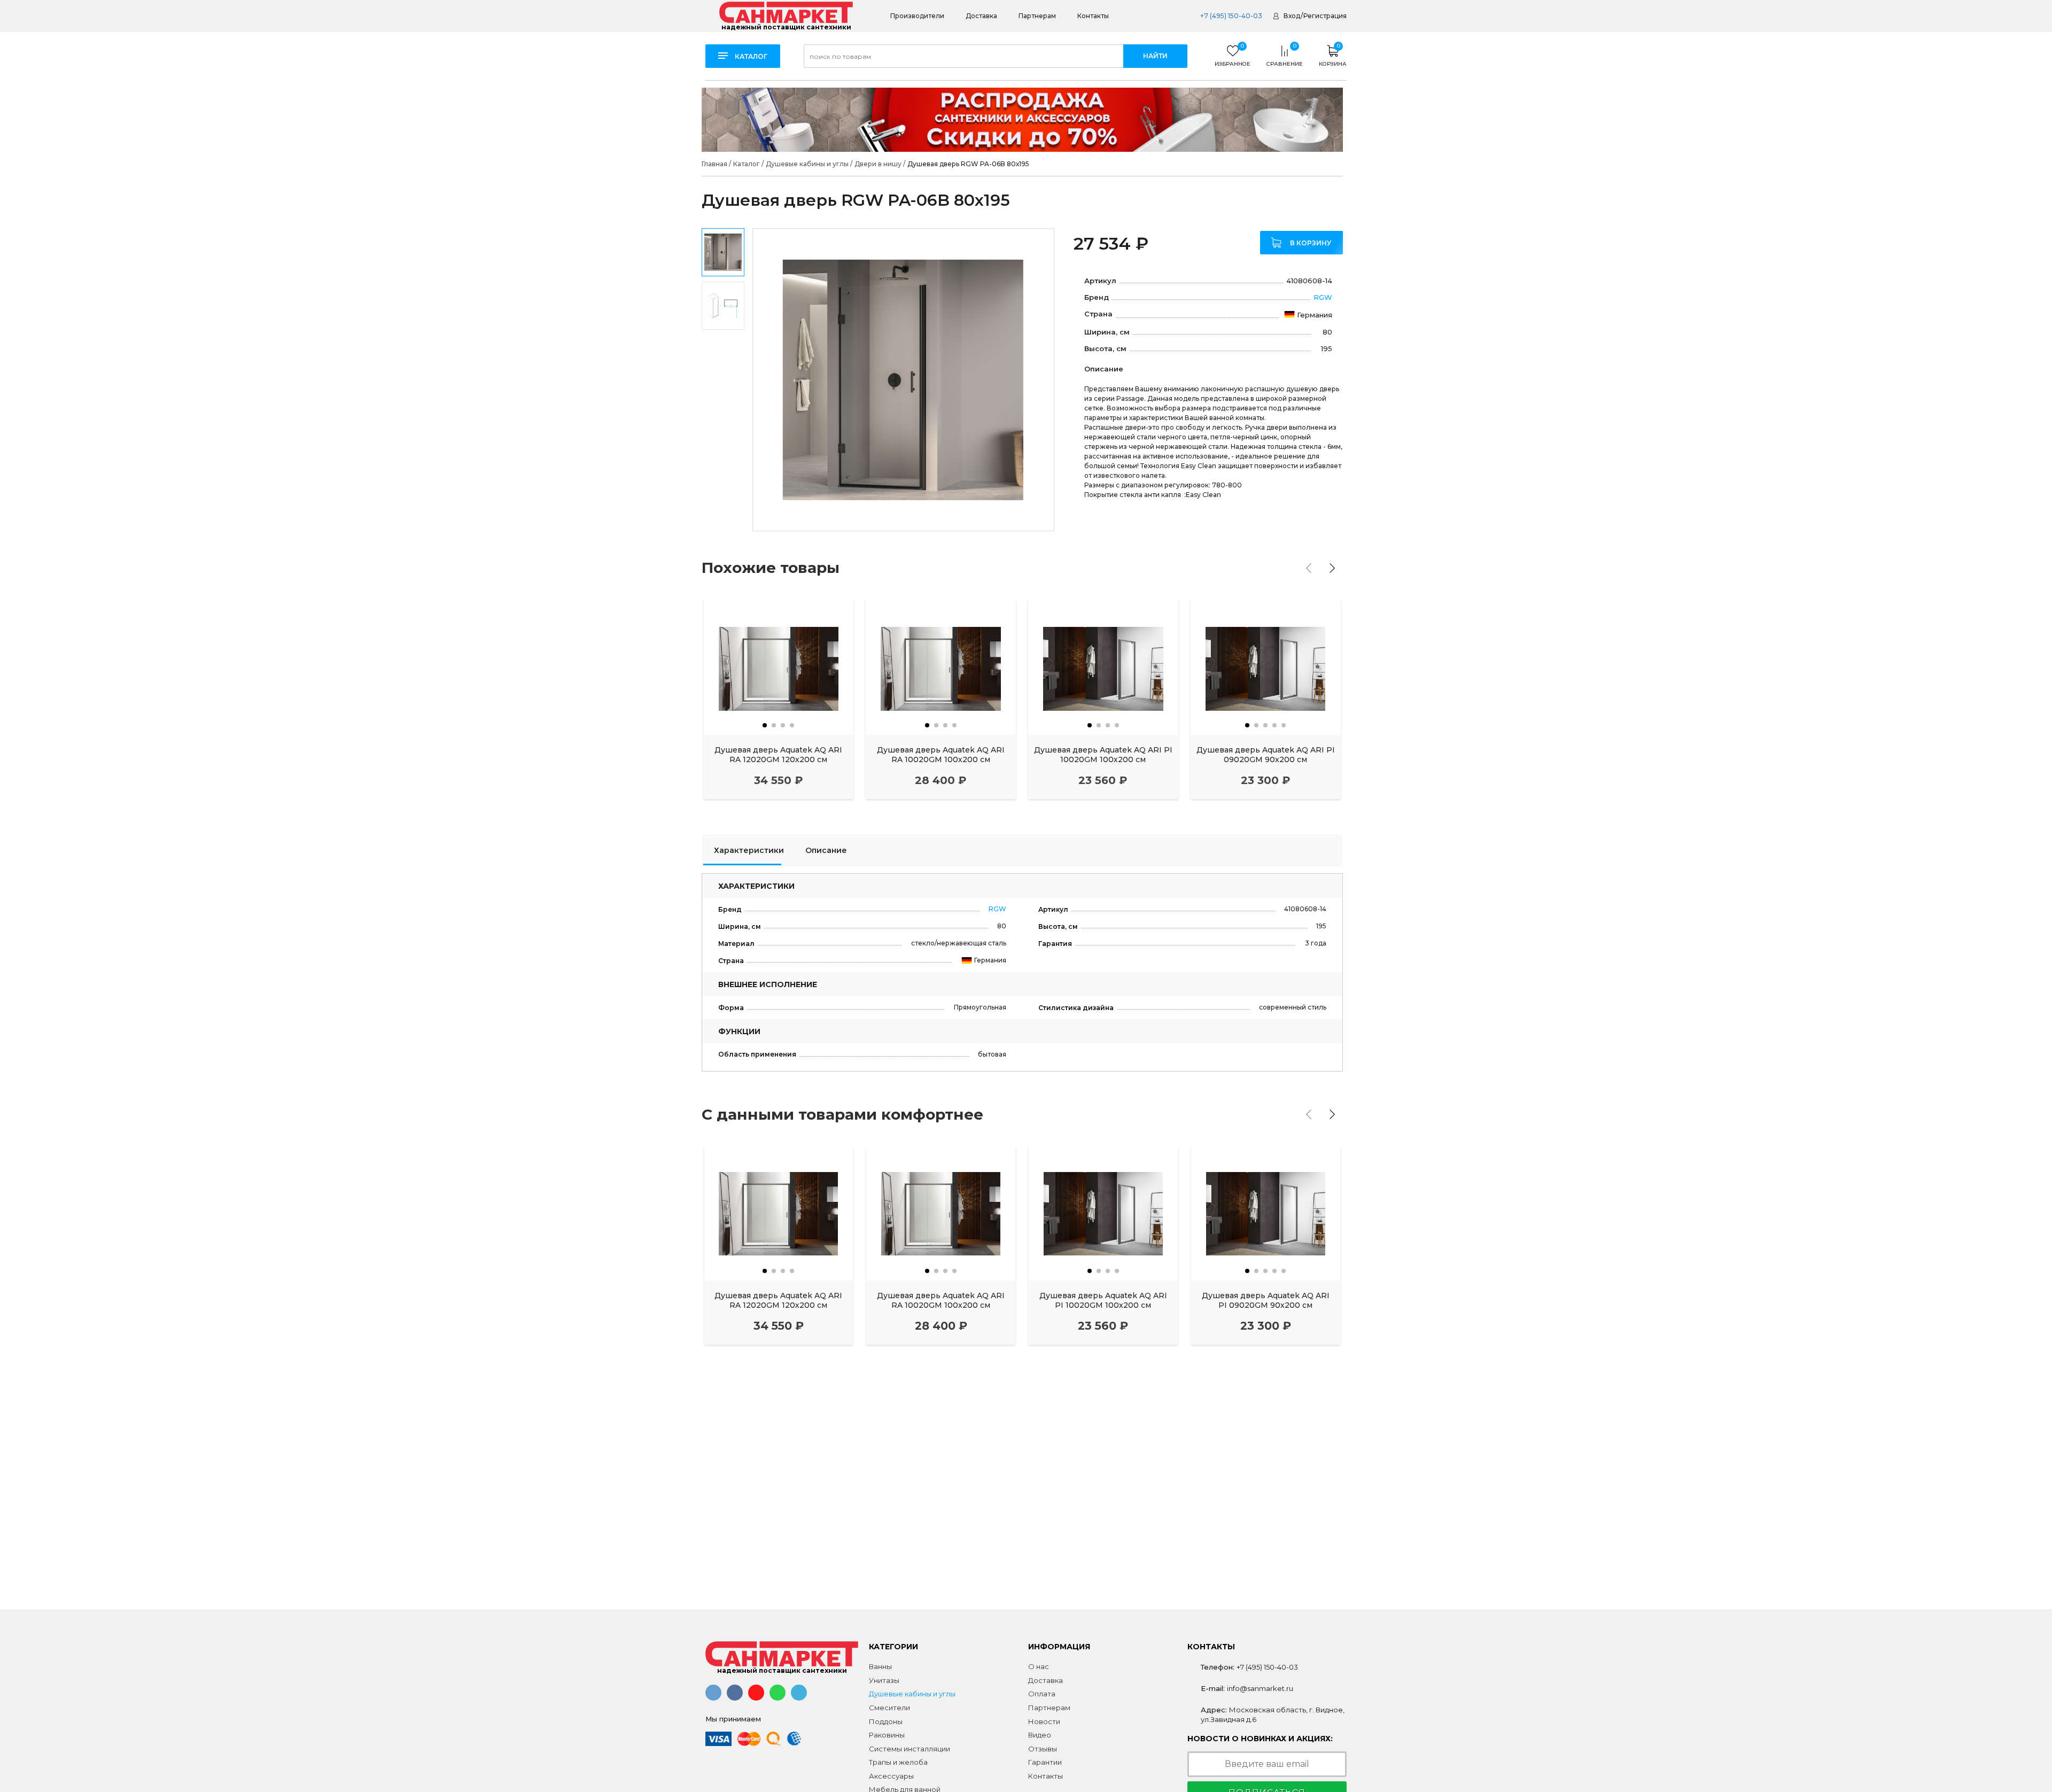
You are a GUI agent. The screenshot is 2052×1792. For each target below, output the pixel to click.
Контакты (1093, 16)
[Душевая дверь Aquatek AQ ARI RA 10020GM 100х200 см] (941, 667)
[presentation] (1309, 568)
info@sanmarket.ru (1260, 1688)
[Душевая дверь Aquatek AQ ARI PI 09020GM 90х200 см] (1266, 667)
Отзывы (1043, 1749)
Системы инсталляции (910, 1749)
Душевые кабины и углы (912, 1694)
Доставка (981, 16)
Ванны (880, 1666)
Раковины (887, 1735)
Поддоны (886, 1721)
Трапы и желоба (898, 1762)
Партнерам (1037, 16)
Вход (1292, 16)
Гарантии (1045, 1762)
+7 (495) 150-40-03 (1230, 16)
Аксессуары (891, 1776)
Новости (1044, 1721)
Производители (917, 16)
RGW (1323, 297)
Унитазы (884, 1680)
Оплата (1042, 1694)
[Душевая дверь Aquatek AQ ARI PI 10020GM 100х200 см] (1103, 667)
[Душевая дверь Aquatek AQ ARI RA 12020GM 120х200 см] (779, 667)
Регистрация (1325, 16)
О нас (1039, 1666)
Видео (1040, 1735)
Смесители (889, 1708)
